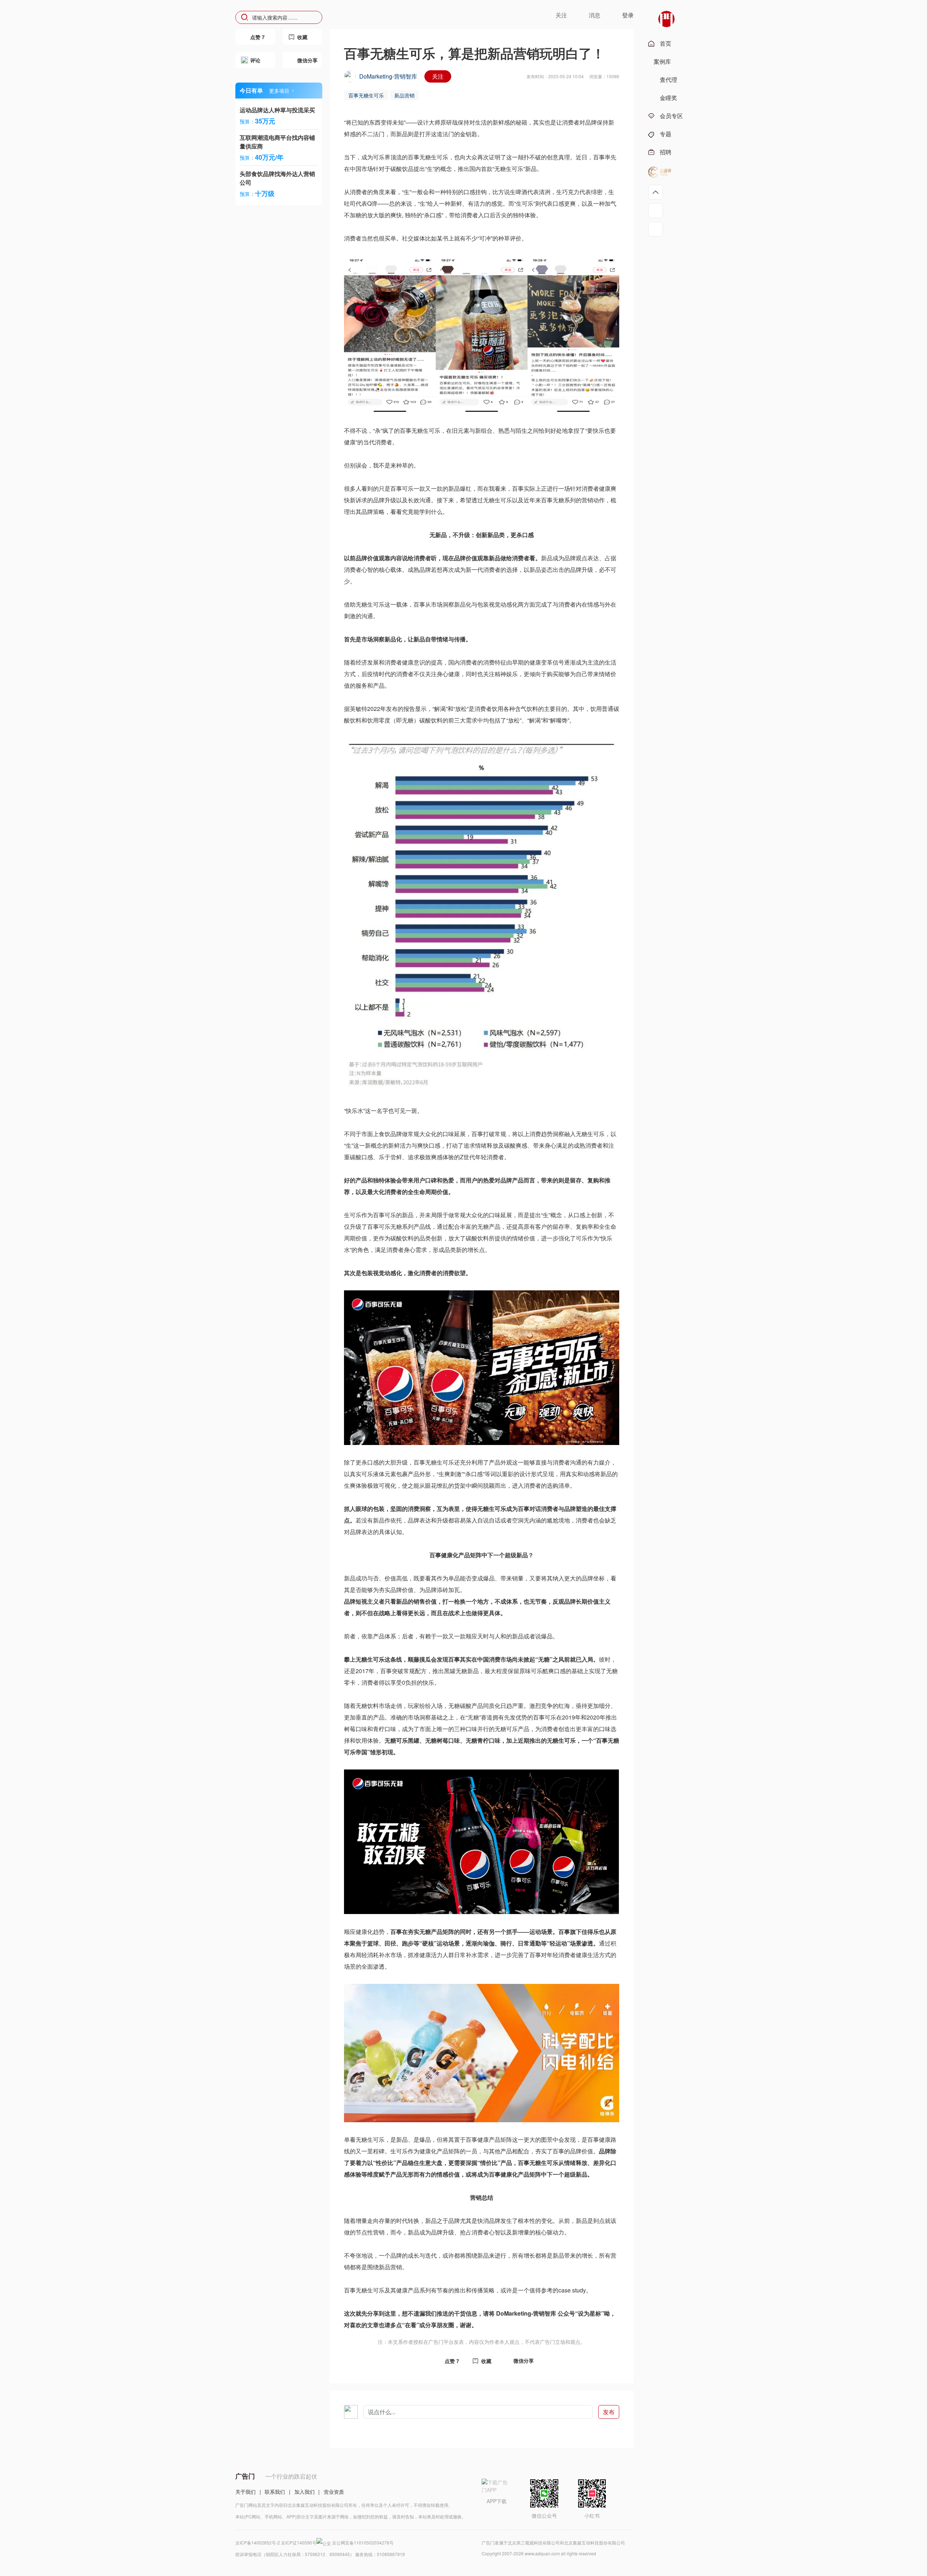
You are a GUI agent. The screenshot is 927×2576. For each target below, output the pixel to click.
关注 (438, 76)
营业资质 (334, 2492)
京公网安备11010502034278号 (363, 2543)
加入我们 (305, 2492)
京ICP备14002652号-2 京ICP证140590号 (276, 2543)
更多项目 (279, 91)
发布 (609, 2412)
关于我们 (246, 2492)
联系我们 (275, 2492)
